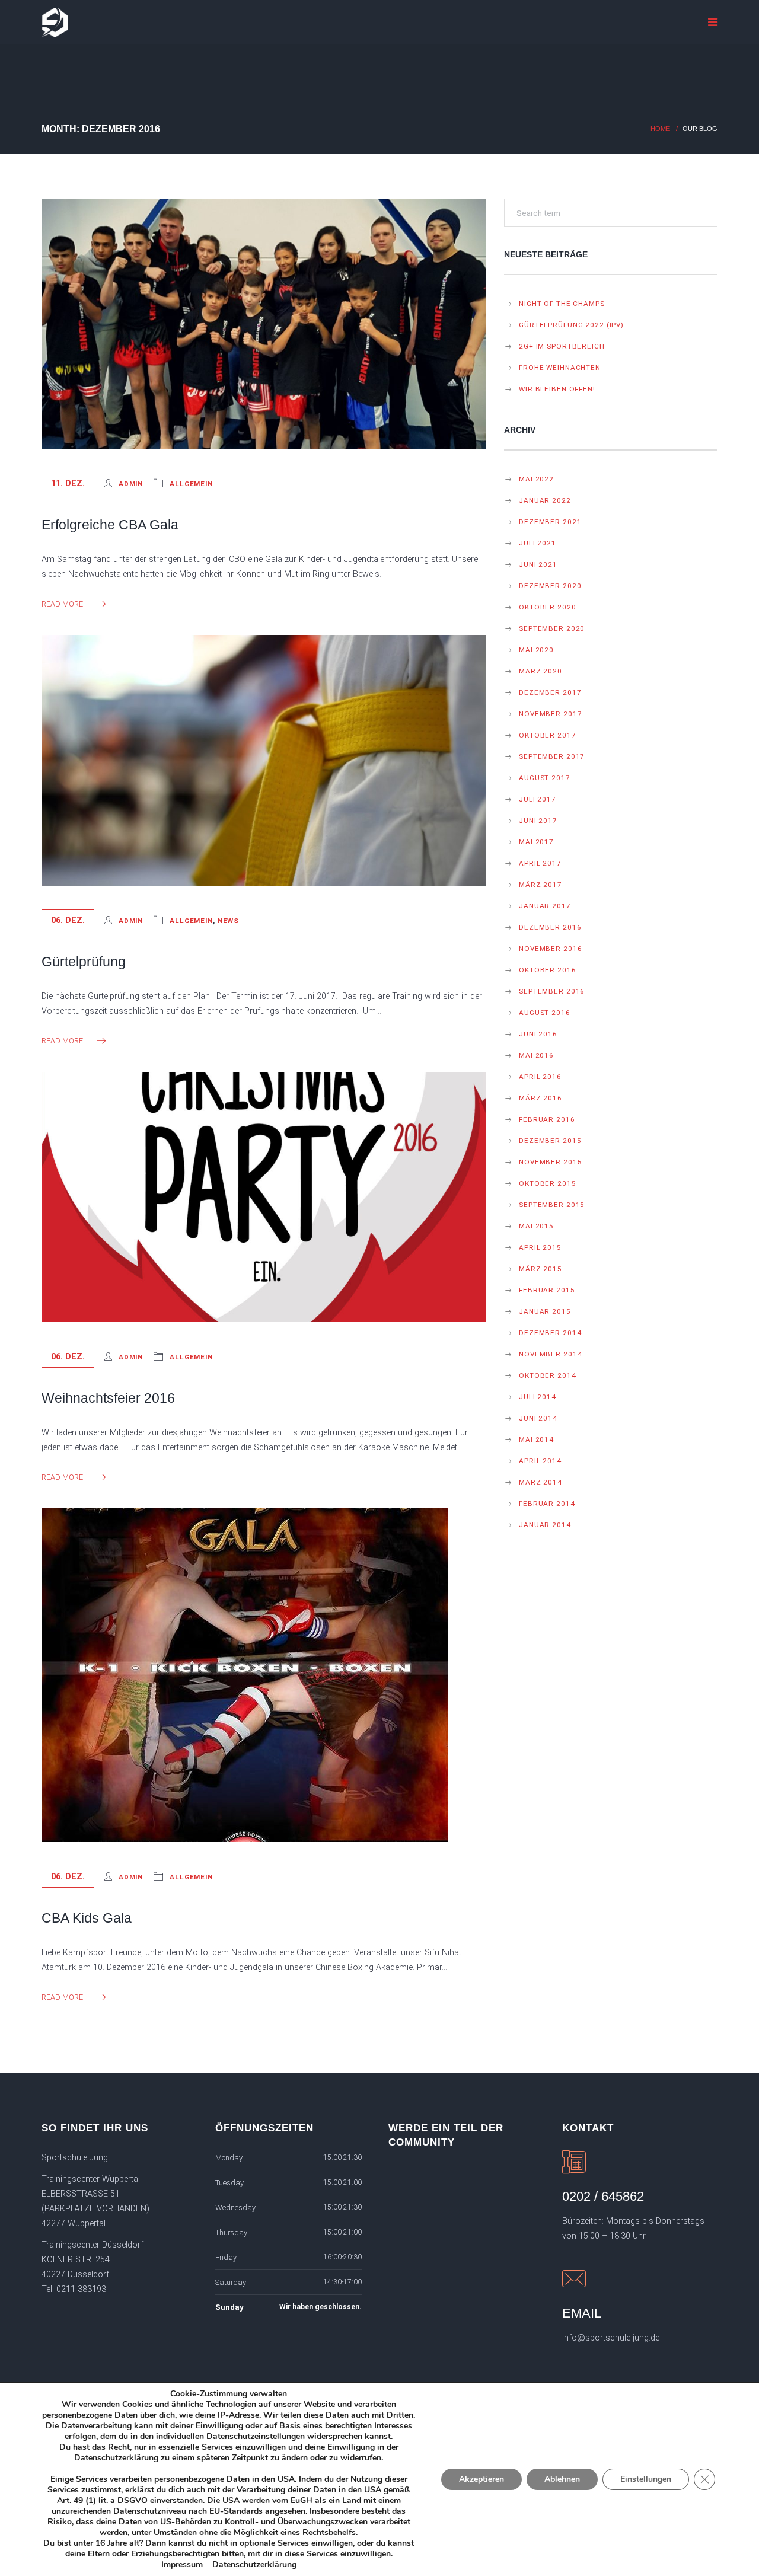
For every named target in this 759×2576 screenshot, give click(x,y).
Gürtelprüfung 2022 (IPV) (571, 325)
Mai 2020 (536, 650)
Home (660, 129)
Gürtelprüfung (84, 962)
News (229, 921)
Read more (62, 604)
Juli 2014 (538, 1397)
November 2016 (550, 949)
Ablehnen (562, 2479)
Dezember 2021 (550, 522)
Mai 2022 (536, 479)
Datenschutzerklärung (254, 2564)
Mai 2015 (536, 1226)
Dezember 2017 (550, 692)
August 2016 (545, 1013)
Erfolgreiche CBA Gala (110, 525)
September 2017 (552, 756)
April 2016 (540, 1077)
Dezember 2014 (550, 1333)
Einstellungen (646, 2479)
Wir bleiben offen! (557, 389)
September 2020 (552, 628)
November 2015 (550, 1162)
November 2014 (550, 1354)
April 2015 (540, 1247)
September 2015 (552, 1205)
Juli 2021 (538, 543)
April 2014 (540, 1461)
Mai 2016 (536, 1055)
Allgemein (191, 484)
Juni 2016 (538, 1034)
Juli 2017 (538, 799)
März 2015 (540, 1269)
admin (131, 484)
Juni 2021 (538, 564)
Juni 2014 (538, 1418)
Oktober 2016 (548, 970)
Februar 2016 (547, 1119)
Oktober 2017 (548, 735)
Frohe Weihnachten (560, 368)
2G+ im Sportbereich (562, 346)
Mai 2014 (536, 1439)
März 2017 (540, 885)
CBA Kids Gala (87, 1918)
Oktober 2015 (548, 1183)
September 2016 (552, 991)
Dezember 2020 (550, 586)
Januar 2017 (545, 906)
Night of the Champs (562, 304)
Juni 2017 (538, 821)
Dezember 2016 (550, 927)
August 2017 (545, 778)
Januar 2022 (545, 500)
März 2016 (540, 1098)
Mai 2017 (536, 842)
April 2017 (540, 863)
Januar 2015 (545, 1311)
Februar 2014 (547, 1504)
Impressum (182, 2564)
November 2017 (550, 714)
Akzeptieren (481, 2479)
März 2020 (540, 671)
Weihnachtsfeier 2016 (108, 1398)
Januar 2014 (545, 1525)
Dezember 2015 (550, 1141)
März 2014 (540, 1482)
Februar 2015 (547, 1290)
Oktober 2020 (548, 607)
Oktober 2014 (548, 1375)
